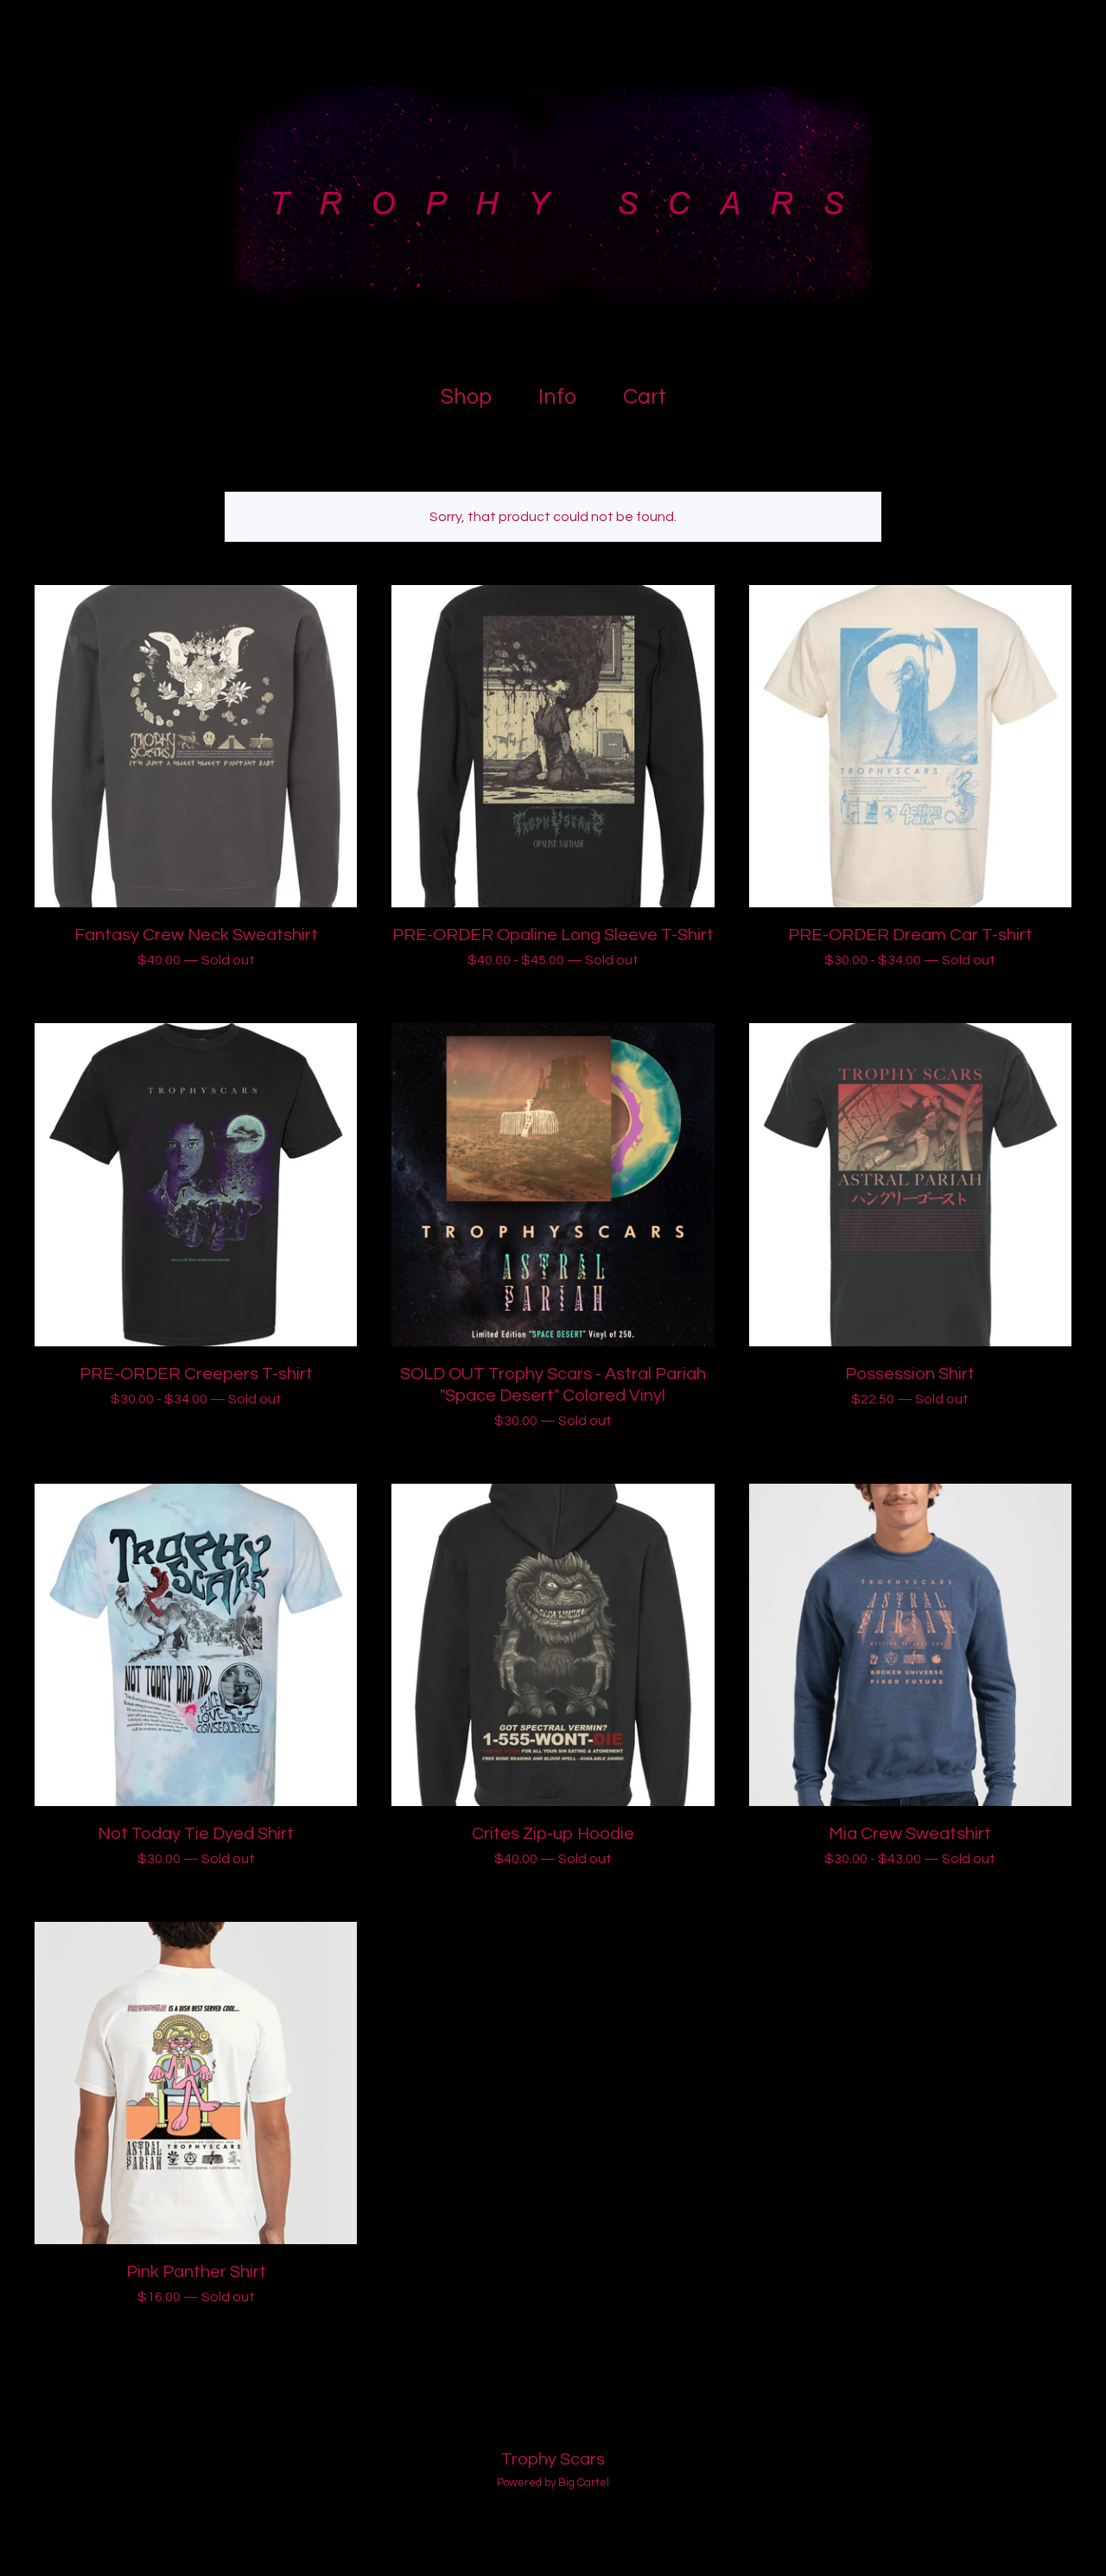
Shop (466, 397)
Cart (649, 394)
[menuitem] (466, 397)
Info (557, 397)
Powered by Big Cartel (553, 2483)
